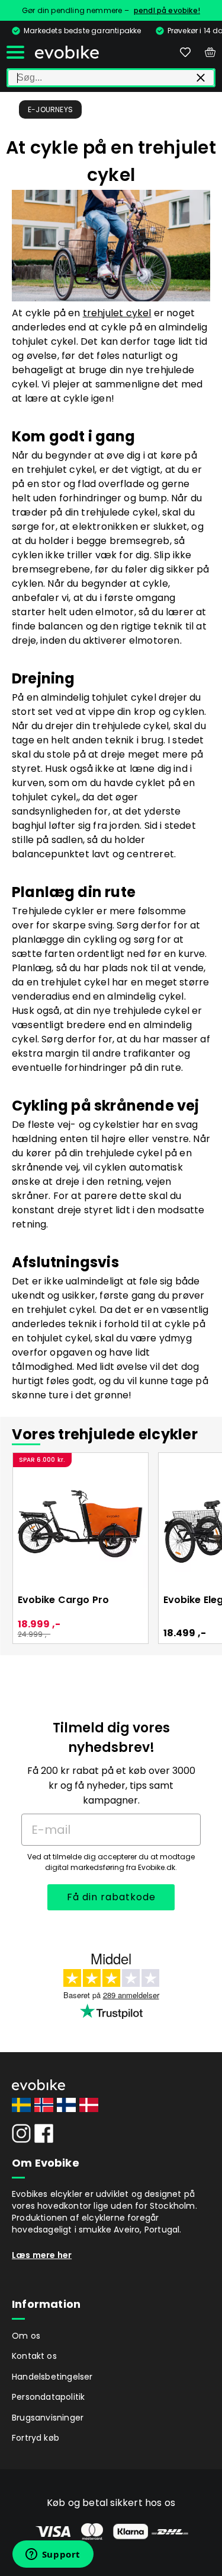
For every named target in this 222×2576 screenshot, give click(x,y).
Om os (26, 2336)
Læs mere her (42, 2255)
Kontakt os (34, 2356)
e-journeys (50, 109)
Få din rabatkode (111, 1897)
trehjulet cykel (117, 313)
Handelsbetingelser (52, 2377)
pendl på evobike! (167, 10)
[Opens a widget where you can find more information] (53, 2555)
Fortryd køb (36, 2438)
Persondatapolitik (48, 2397)
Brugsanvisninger (48, 2418)
